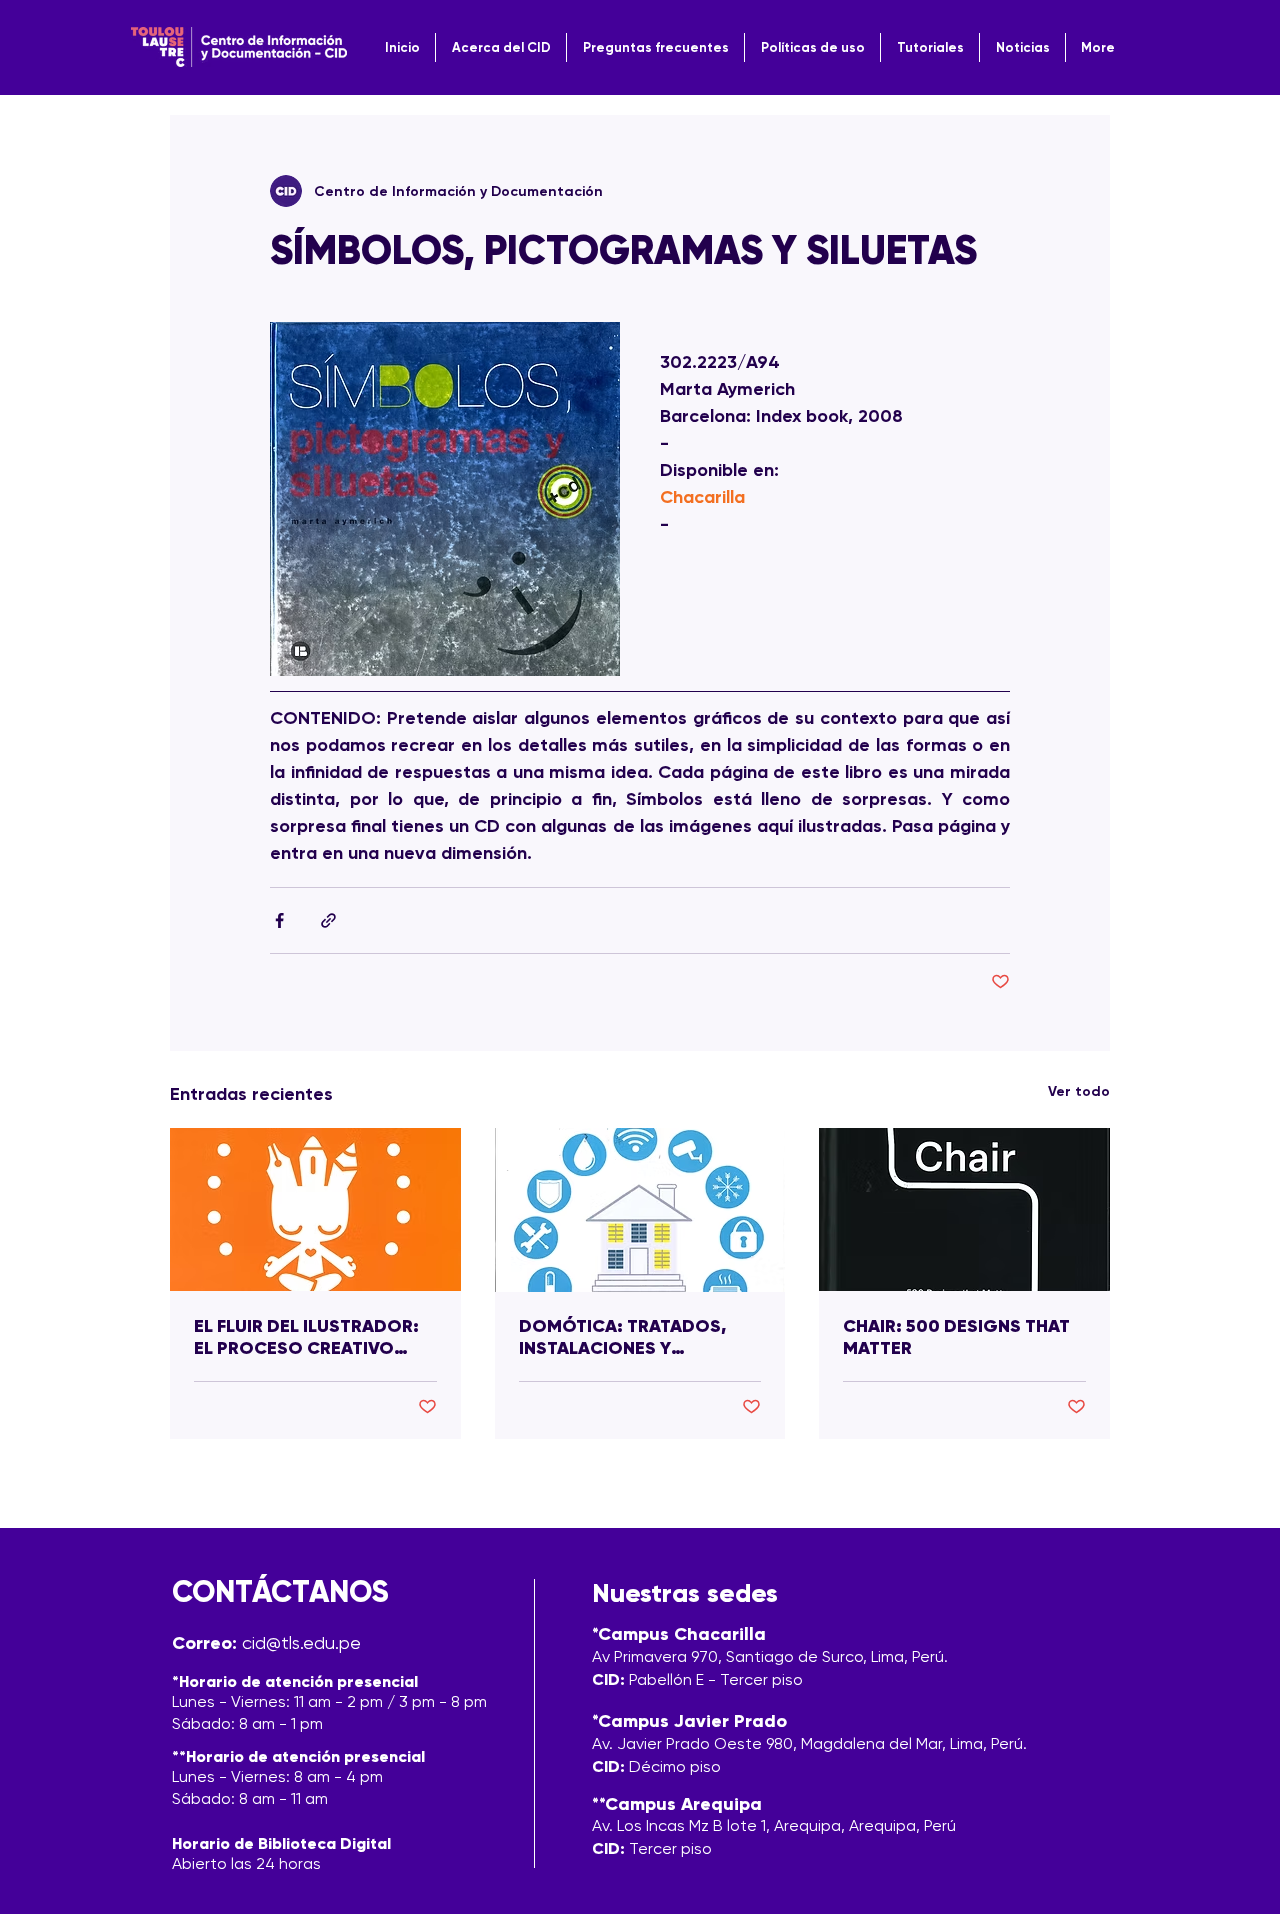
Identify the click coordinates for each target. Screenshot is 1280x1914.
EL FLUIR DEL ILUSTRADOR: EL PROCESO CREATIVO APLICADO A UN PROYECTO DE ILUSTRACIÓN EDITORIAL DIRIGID (312, 1337)
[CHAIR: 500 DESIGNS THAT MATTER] (964, 1209)
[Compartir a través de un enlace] (328, 920)
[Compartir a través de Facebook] (279, 920)
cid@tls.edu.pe (301, 1642)
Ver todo (1079, 1091)
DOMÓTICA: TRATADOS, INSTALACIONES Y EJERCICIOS (622, 1337)
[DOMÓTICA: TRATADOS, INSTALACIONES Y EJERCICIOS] (640, 1210)
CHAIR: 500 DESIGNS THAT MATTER (956, 1337)
